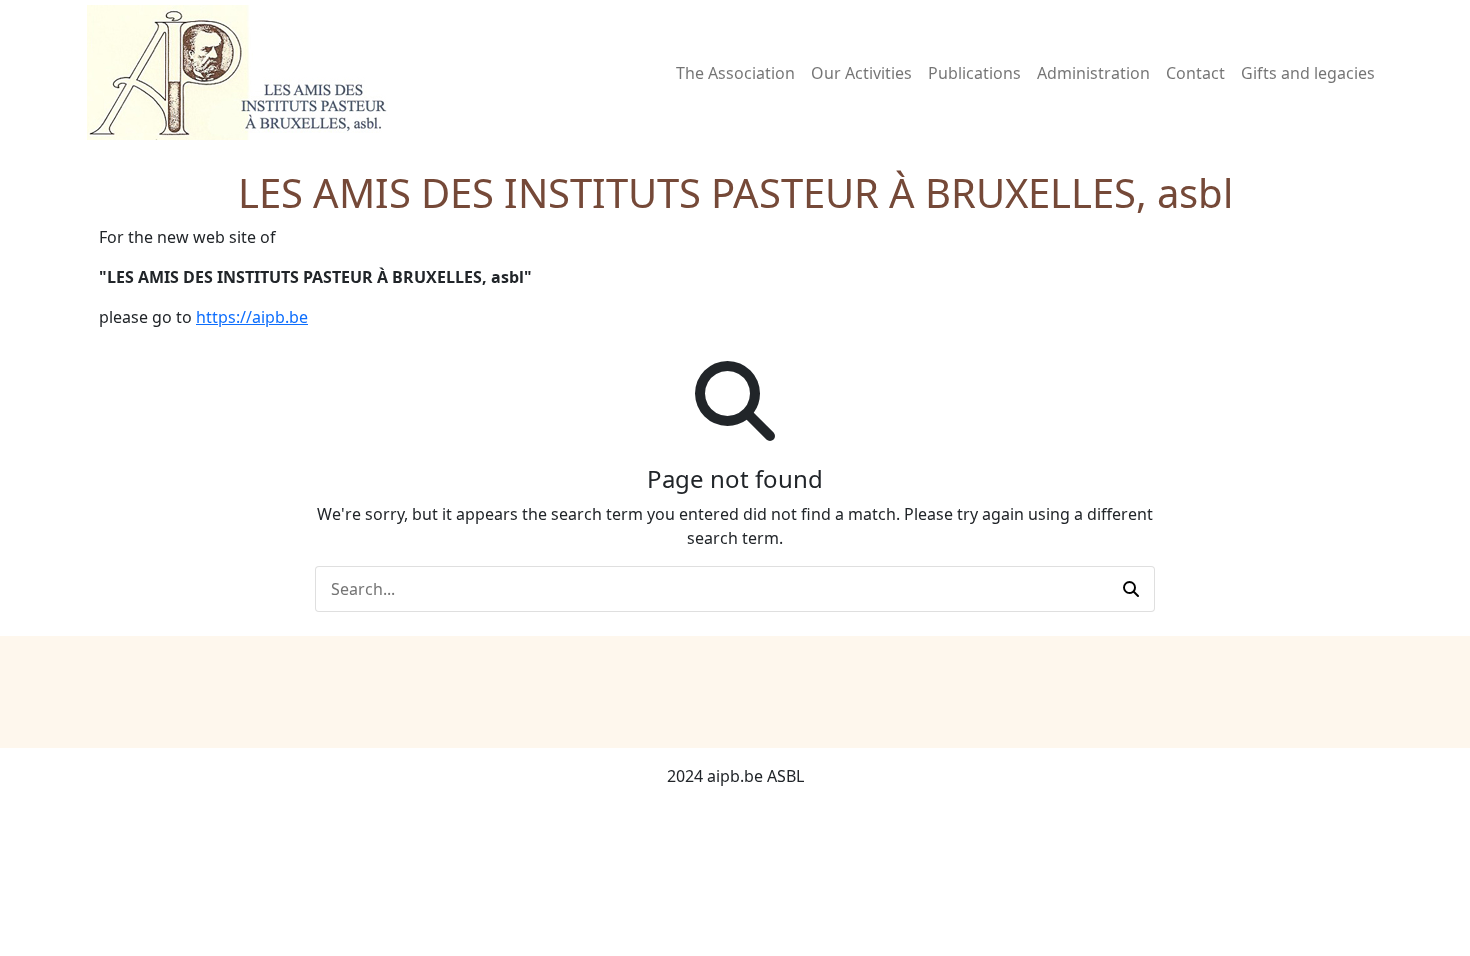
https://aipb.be (252, 317)
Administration (1093, 73)
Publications (974, 73)
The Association (735, 73)
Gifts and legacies (1308, 73)
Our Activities (861, 73)
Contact (1195, 73)
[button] (1131, 589)
